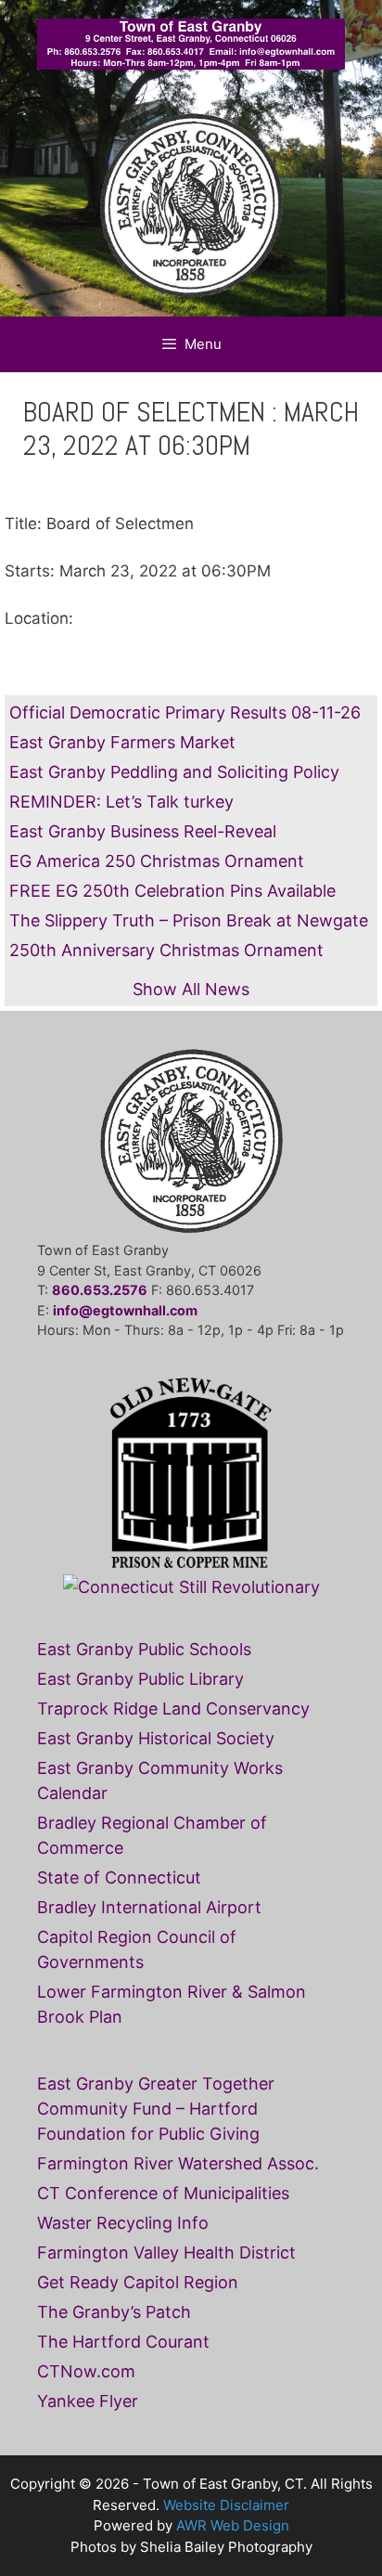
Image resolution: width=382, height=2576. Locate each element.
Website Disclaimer (226, 2505)
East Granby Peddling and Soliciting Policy (174, 772)
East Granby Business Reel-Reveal (143, 831)
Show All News (191, 989)
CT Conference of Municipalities (163, 2193)
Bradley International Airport (149, 1907)
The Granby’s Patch (114, 2312)
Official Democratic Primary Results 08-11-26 (185, 712)
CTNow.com (86, 2371)
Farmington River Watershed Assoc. (178, 2163)
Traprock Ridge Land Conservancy (173, 1709)
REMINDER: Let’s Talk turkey (121, 802)
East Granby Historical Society (156, 1738)
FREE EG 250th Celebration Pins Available (172, 891)
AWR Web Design (233, 2525)
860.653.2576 (100, 1290)
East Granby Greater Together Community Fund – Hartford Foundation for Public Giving (156, 2109)
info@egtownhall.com (125, 1310)
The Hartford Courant (123, 2342)
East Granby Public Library (140, 1679)
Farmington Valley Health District (166, 2252)
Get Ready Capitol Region (138, 2282)
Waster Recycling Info (123, 2223)
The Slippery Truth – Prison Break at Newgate (189, 920)
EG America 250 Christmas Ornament (157, 861)
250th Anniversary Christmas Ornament (166, 950)
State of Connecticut (119, 1877)
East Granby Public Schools (144, 1649)
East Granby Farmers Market (122, 742)
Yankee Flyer (88, 2401)
